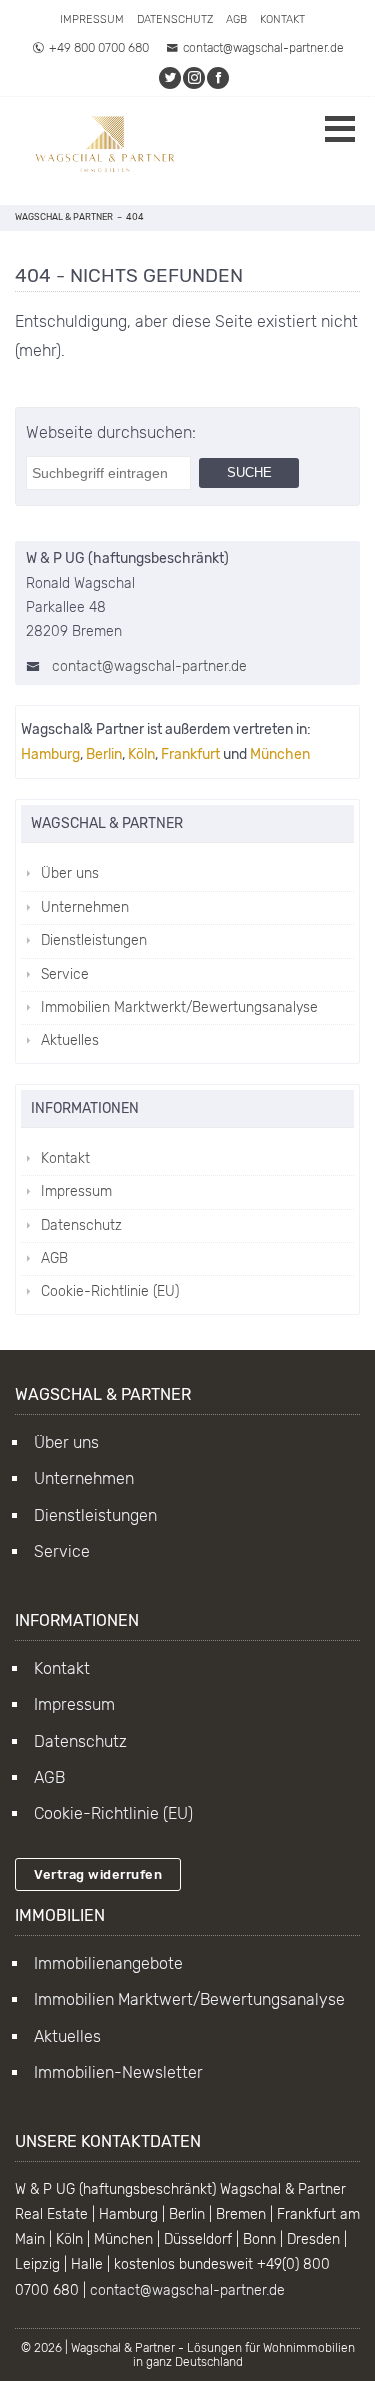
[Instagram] (195, 78)
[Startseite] (105, 151)
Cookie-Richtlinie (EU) (110, 1291)
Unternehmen (85, 907)
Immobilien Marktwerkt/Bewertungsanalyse (179, 1007)
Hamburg (50, 754)
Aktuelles (70, 1040)
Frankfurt (190, 754)
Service (65, 974)
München (280, 754)
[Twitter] (171, 78)
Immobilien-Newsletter (118, 2072)
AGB (236, 19)
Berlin (104, 754)
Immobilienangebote (108, 1963)
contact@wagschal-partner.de (263, 48)
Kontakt (282, 19)
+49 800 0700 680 (99, 48)
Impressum (92, 19)
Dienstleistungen (94, 940)
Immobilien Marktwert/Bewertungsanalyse (189, 1999)
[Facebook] (219, 78)
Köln (141, 754)
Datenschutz (175, 19)
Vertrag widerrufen (98, 1874)
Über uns (70, 873)
